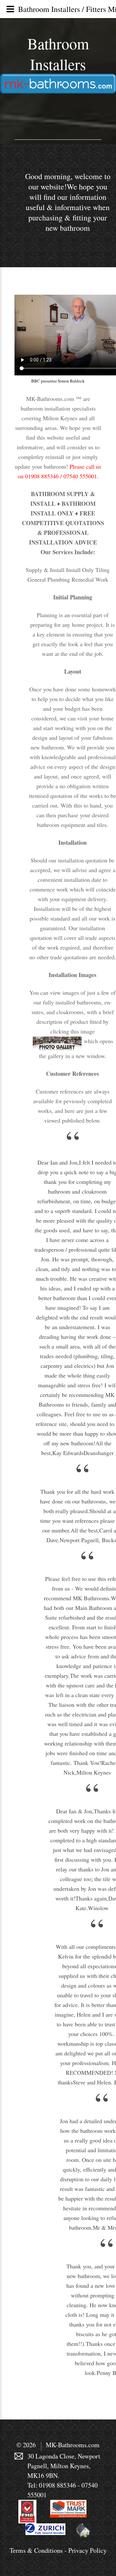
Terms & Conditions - (39, 2550)
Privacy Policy (87, 2550)
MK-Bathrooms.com (73, 2445)
